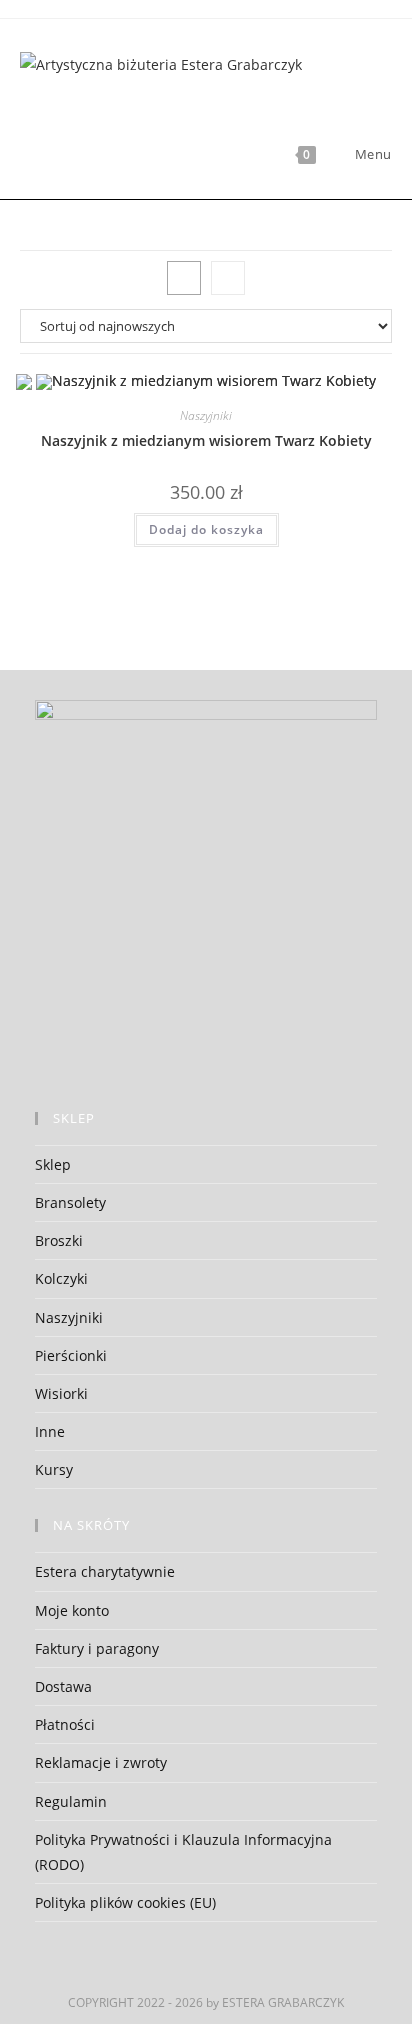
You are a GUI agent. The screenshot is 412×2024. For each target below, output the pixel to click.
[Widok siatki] (184, 278)
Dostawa (63, 1686)
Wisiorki (61, 1393)
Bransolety (70, 1202)
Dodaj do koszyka (206, 529)
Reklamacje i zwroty (101, 1762)
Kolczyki (61, 1278)
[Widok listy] (228, 278)
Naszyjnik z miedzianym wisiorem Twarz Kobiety (206, 440)
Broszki (59, 1240)
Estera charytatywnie (105, 1571)
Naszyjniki (206, 415)
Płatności (65, 1724)
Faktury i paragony (97, 1648)
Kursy (54, 1469)
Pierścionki (71, 1355)
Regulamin (71, 1801)
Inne (50, 1431)
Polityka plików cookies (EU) (125, 1902)
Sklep (53, 1164)
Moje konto (72, 1610)
